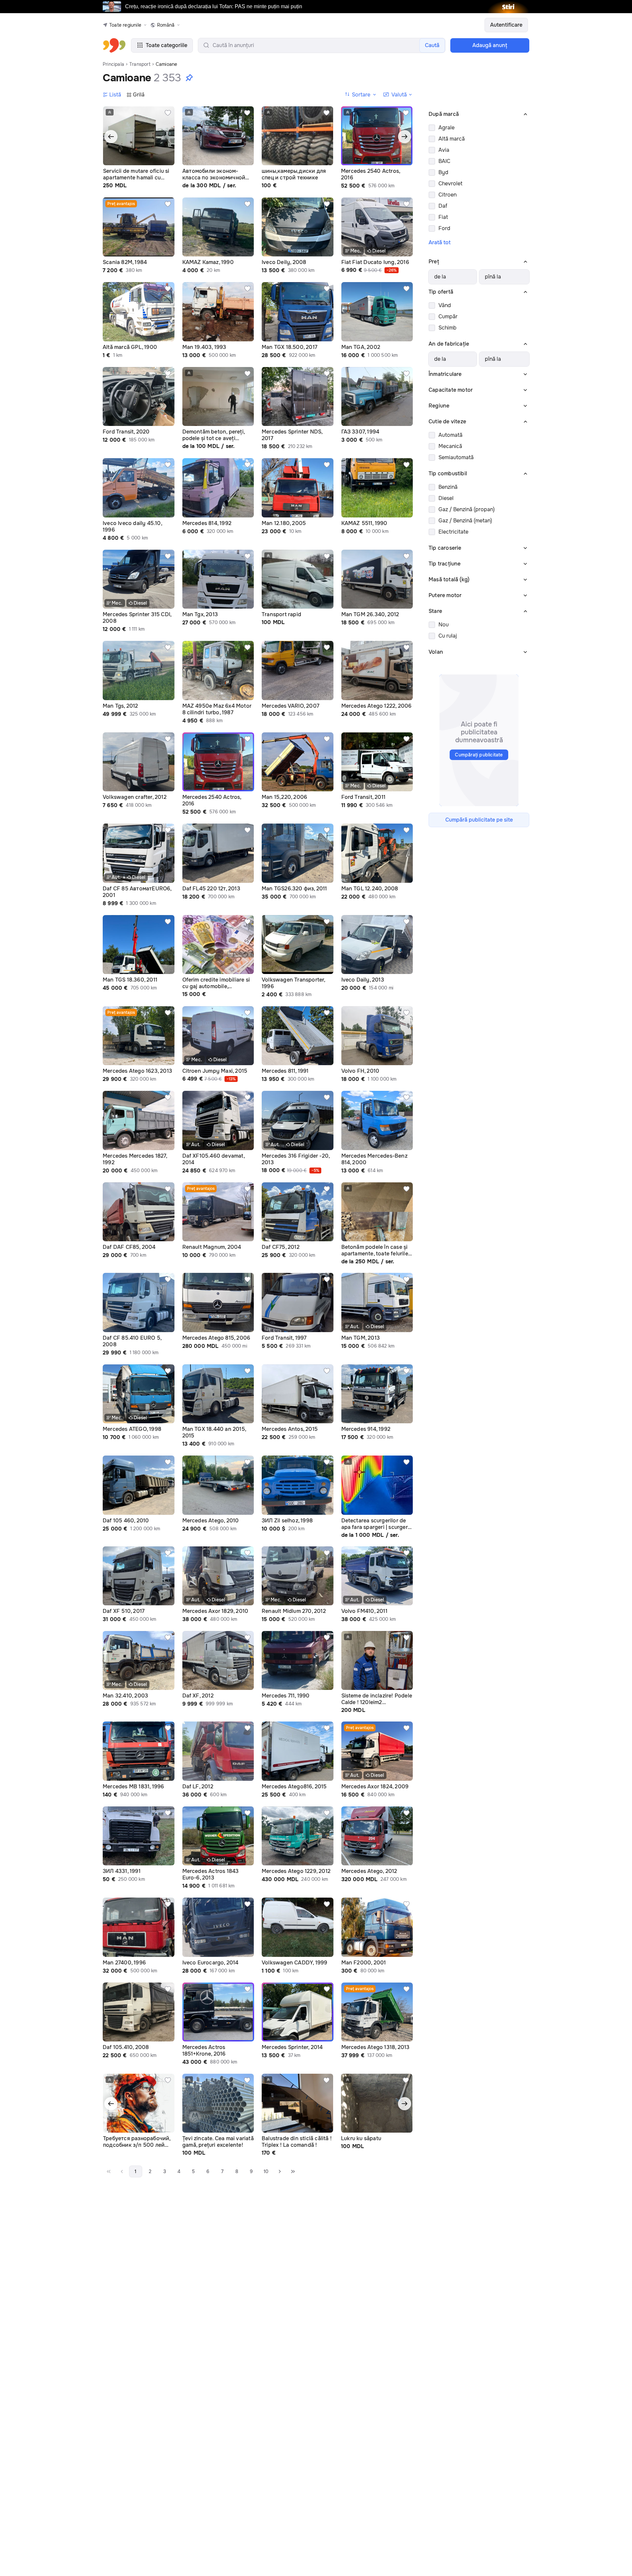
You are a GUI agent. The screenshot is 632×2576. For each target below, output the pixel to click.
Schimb (448, 328)
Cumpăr (448, 316)
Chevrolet (450, 184)
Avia (444, 150)
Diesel (446, 498)
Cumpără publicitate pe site (479, 820)
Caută (432, 45)
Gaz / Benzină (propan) (467, 509)
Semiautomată (456, 457)
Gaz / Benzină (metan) (465, 521)
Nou (444, 625)
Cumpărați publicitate (479, 755)
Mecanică (450, 446)
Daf (443, 206)
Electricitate (453, 532)
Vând (445, 305)
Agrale (447, 128)
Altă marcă (452, 139)
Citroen (448, 195)
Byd (443, 172)
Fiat (443, 217)
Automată (450, 435)
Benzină (448, 487)
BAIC (444, 161)
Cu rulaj (448, 636)
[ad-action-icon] (168, 113)
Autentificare (506, 25)
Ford (444, 228)
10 (266, 2171)
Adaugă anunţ (490, 45)
